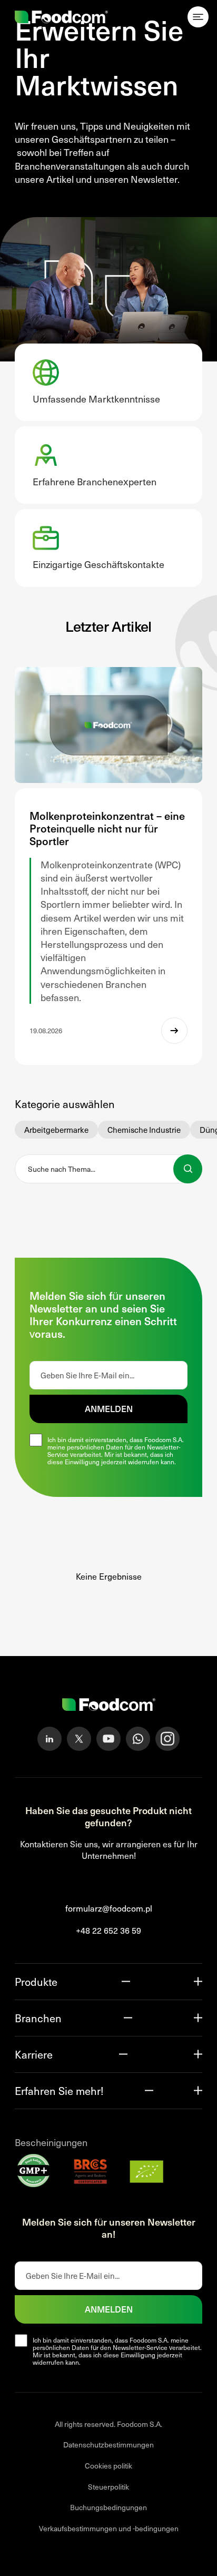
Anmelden (109, 1408)
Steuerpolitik (108, 2487)
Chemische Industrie (144, 1130)
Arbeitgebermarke (56, 1130)
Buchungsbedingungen (108, 2508)
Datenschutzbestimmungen (108, 2445)
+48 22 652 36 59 (108, 1931)
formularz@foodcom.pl (109, 1908)
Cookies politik (108, 2466)
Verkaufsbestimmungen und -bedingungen (109, 2528)
